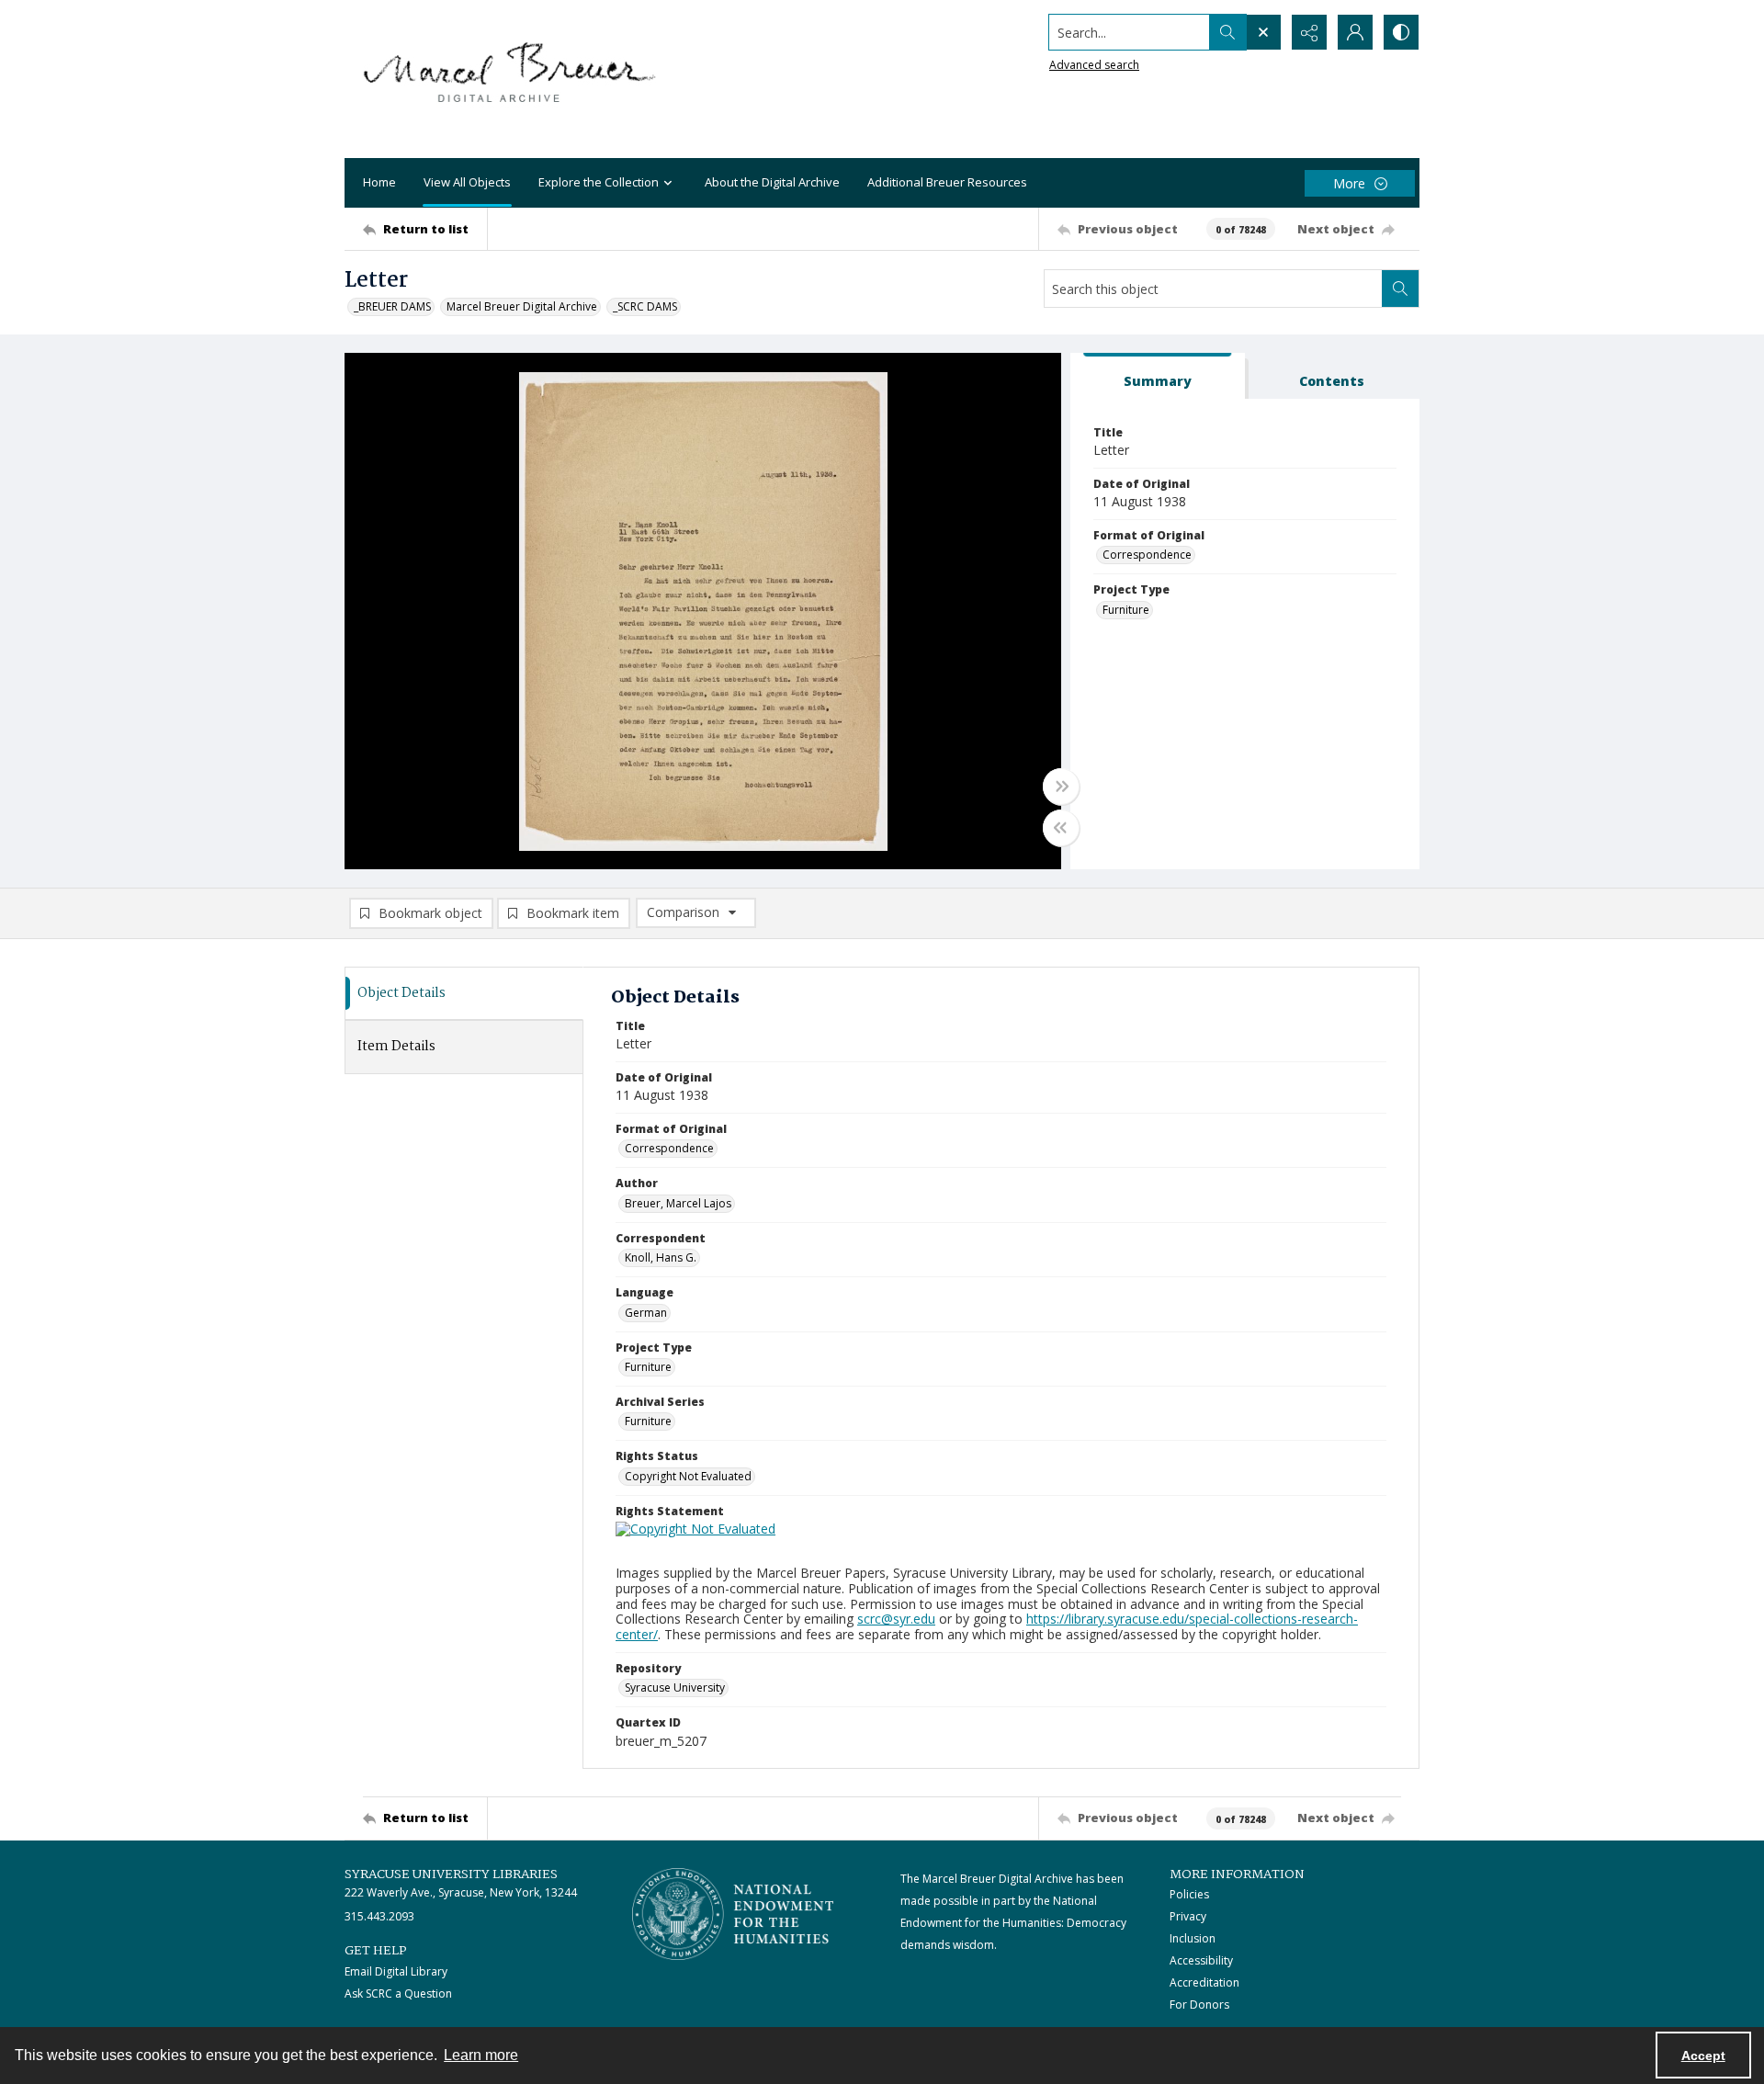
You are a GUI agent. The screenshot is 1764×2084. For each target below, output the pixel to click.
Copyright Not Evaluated (688, 1476)
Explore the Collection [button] (599, 182)
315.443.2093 (379, 1916)
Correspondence (1147, 555)
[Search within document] (1400, 289)
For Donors (1199, 2005)
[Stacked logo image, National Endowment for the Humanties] (733, 1914)
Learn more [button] (481, 2055)
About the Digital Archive (772, 182)
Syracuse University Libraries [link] (451, 1874)
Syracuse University (675, 1688)
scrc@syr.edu (896, 1619)
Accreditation (1204, 1982)
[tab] (1158, 376)
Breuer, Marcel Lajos (678, 1203)
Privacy (1188, 1916)
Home (379, 182)
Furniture (1126, 610)
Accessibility (1201, 1960)
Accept (1703, 2056)
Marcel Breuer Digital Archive (522, 306)
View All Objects (467, 182)
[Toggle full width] (1061, 787)
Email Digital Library (396, 1971)
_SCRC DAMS (645, 306)
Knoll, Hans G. (661, 1257)
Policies (1189, 1894)
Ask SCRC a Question (398, 1993)
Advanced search (1094, 65)
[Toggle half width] (1061, 828)
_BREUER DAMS (392, 306)
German (646, 1313)
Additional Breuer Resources (947, 182)
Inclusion (1193, 1938)
